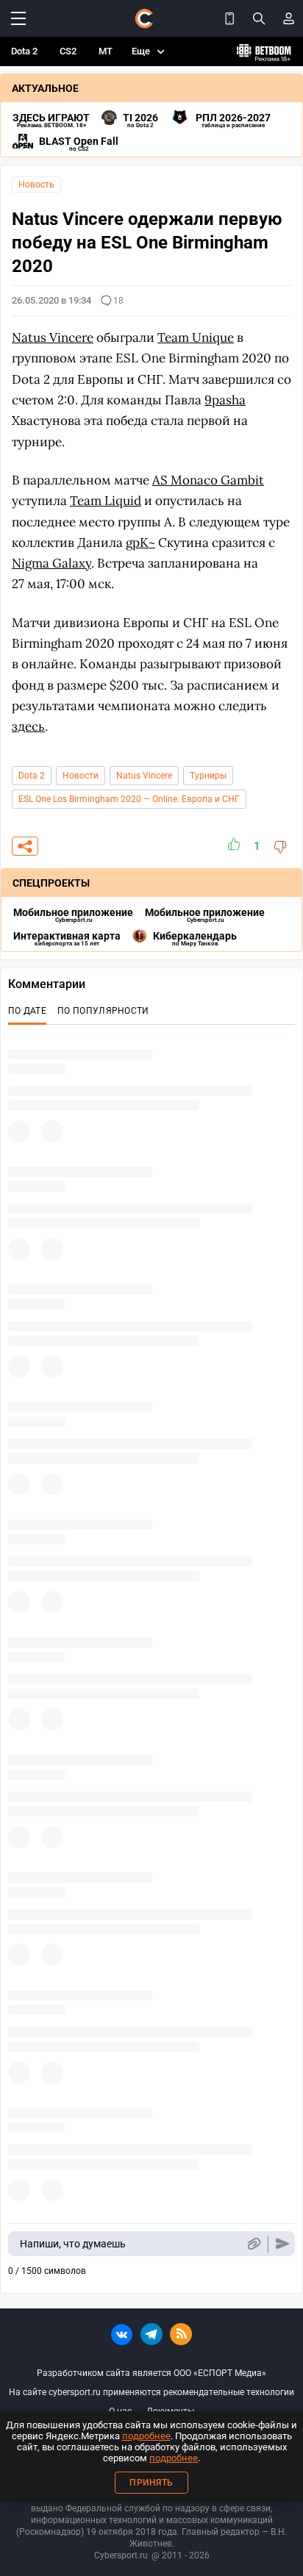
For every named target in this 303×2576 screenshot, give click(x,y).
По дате (27, 1011)
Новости (81, 776)
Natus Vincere (144, 776)
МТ (106, 51)
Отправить (283, 2244)
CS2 (68, 51)
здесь (28, 726)
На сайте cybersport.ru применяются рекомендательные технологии (151, 2392)
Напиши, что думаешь (73, 2244)
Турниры (208, 776)
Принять (151, 2483)
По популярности (103, 1011)
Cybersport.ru (121, 2555)
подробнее (146, 2436)
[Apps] (229, 18)
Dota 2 (24, 51)
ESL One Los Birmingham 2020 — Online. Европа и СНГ (129, 799)
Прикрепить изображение (253, 2244)
